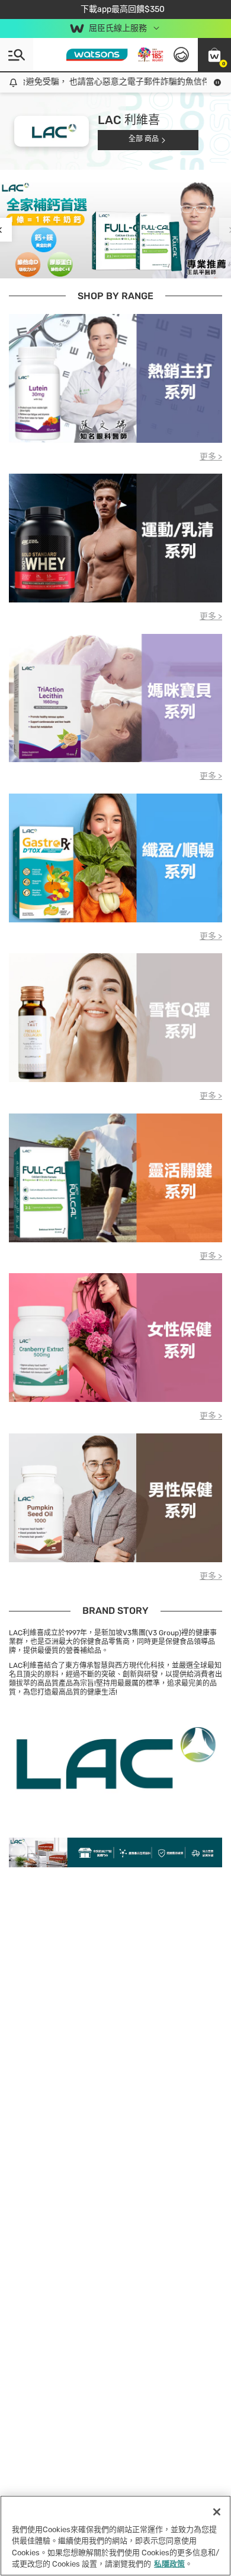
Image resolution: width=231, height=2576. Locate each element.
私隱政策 (169, 2564)
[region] (115, 2536)
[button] (214, 55)
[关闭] (217, 2512)
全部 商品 (144, 139)
